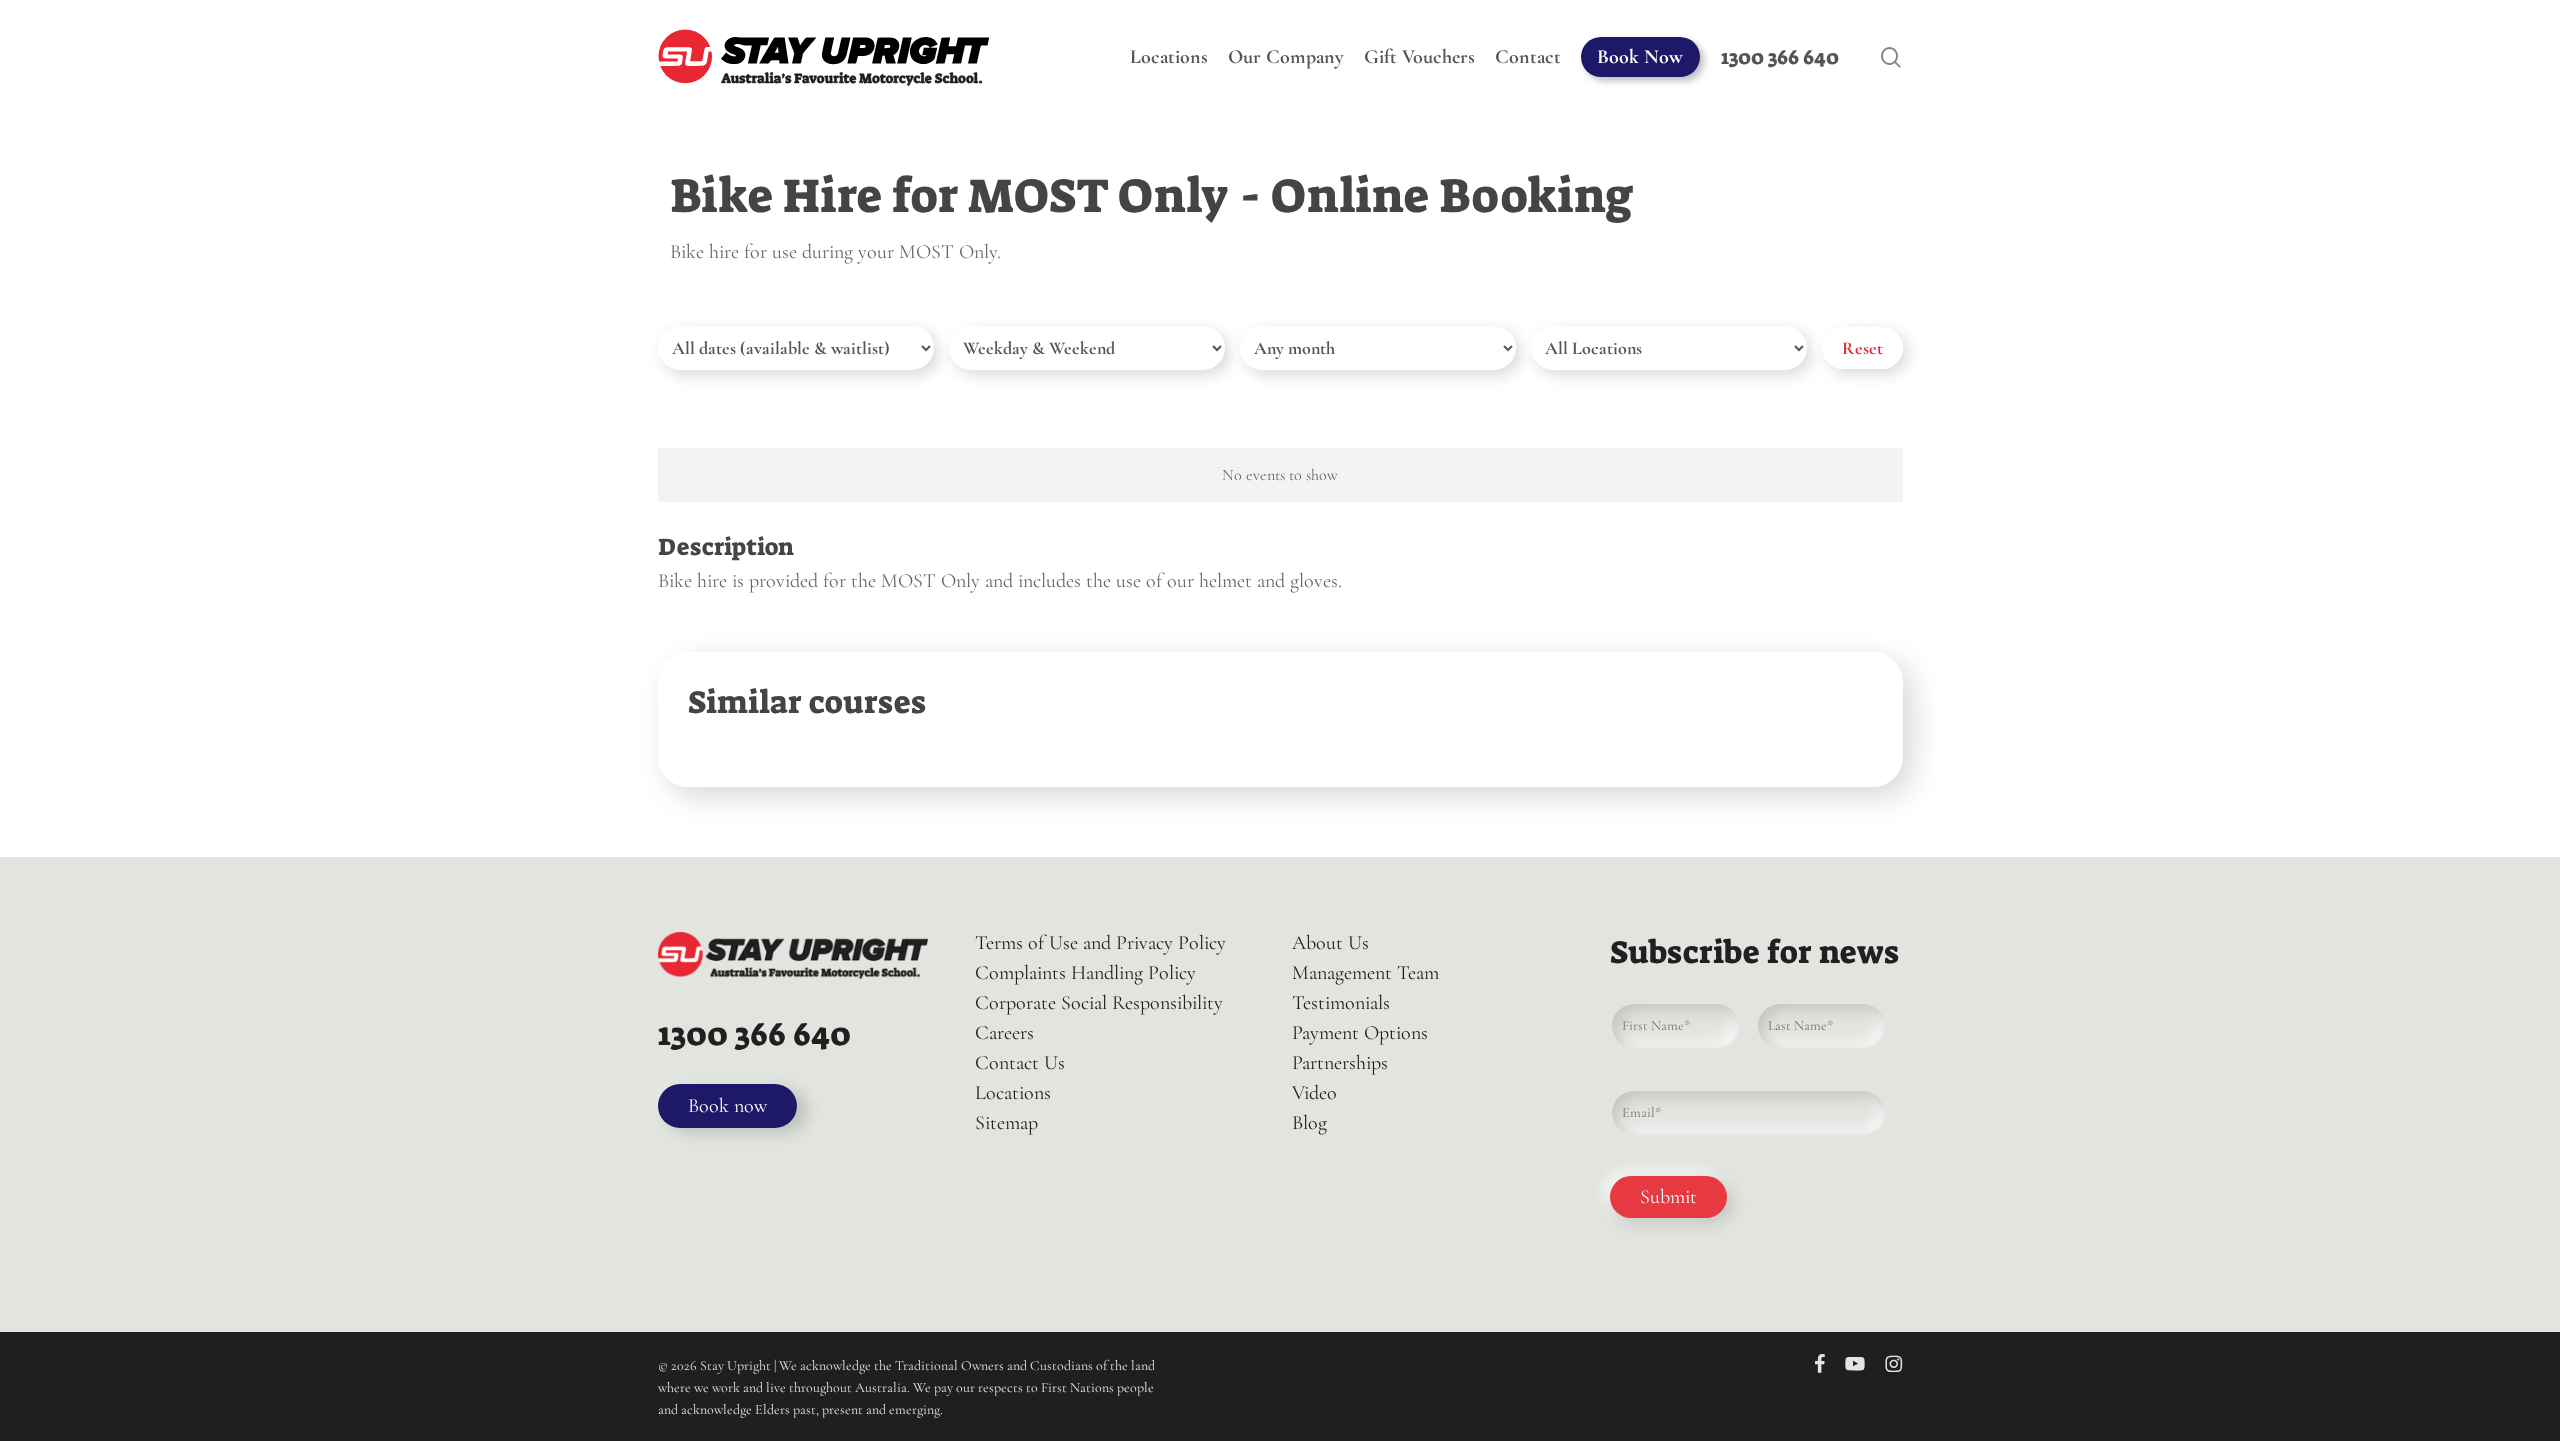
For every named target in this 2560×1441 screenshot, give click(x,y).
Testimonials (1341, 1003)
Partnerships (1340, 1063)
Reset (1862, 348)
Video (1314, 1093)
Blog (1309, 1123)
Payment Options (1360, 1033)
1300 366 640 (754, 1034)
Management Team (1365, 973)
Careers (1004, 1033)
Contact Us (1020, 1063)
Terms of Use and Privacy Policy (1100, 943)
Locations (1013, 1093)
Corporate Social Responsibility (1099, 1003)
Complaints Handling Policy (1085, 973)
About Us (1330, 943)
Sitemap (1006, 1123)
